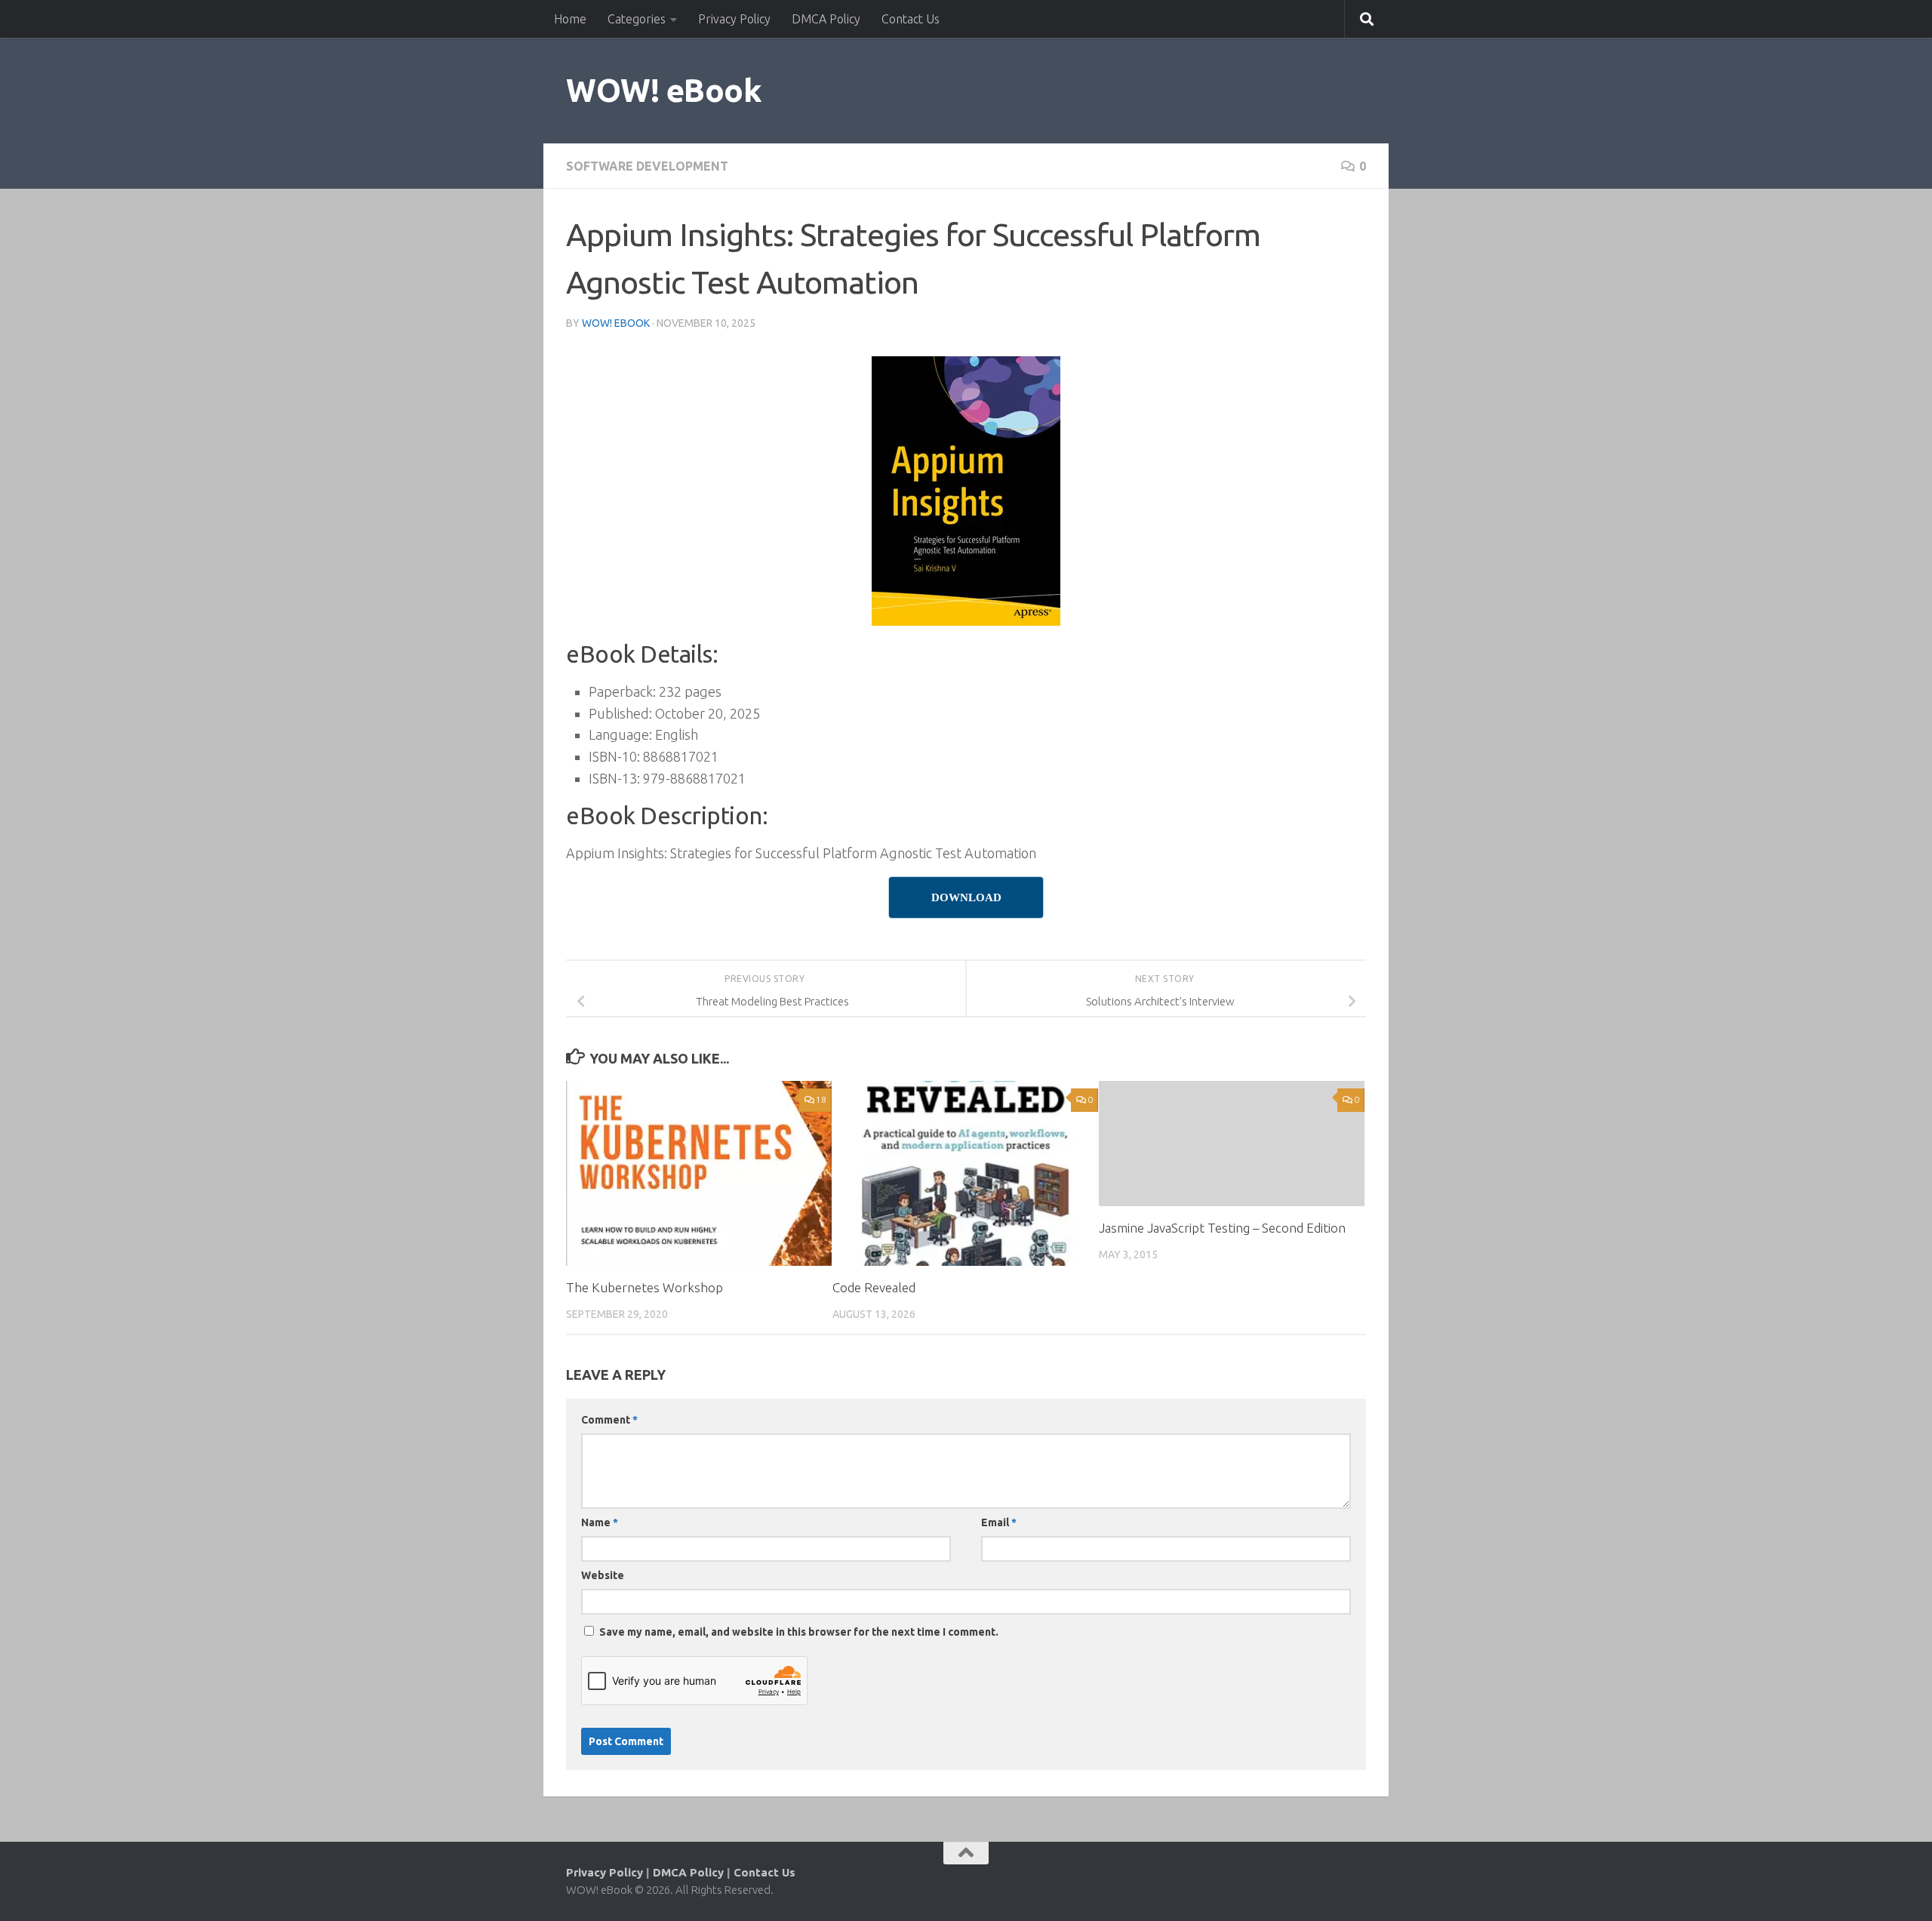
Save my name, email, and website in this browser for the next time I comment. (799, 1632)
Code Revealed (874, 1287)
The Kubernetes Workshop (645, 1287)
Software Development (647, 166)
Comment (609, 1420)
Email (999, 1522)
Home (570, 19)
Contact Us (911, 19)
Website (603, 1575)
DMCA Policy (826, 19)
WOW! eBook (664, 90)
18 (821, 1099)
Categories (637, 19)
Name (600, 1522)
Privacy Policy (734, 19)
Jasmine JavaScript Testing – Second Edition (1222, 1228)
